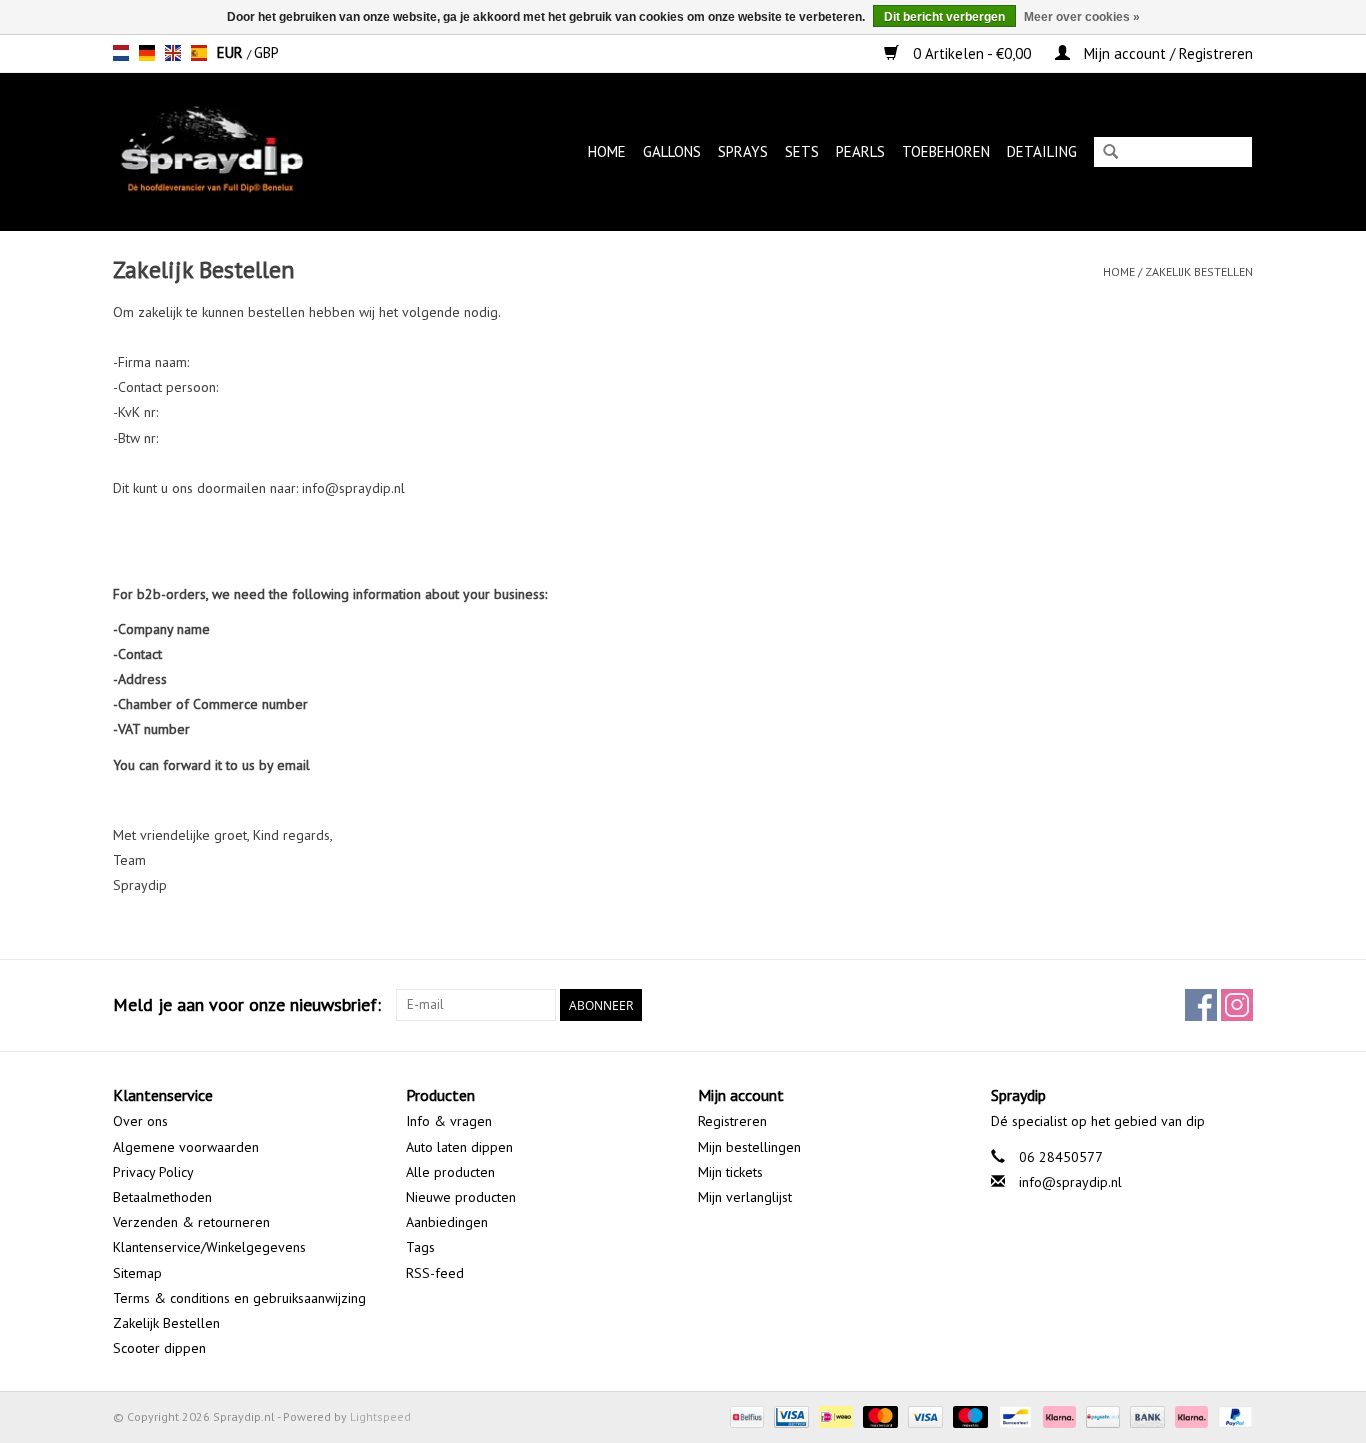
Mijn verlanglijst (745, 1197)
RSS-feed (435, 1273)
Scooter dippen (159, 1348)
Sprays (743, 151)
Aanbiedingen (447, 1222)
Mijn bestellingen (749, 1147)
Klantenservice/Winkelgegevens (209, 1247)
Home (607, 151)
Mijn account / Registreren (1166, 53)
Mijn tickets (730, 1172)
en (173, 53)
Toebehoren (946, 151)
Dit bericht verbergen (944, 17)
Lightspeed (380, 1416)
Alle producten (450, 1172)
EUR (232, 52)
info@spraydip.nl (1070, 1182)
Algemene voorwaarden (186, 1147)
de (147, 53)
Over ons (140, 1121)
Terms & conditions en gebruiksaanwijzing (239, 1298)
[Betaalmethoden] (745, 1415)
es (199, 53)
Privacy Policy (153, 1172)
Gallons (672, 151)
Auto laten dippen (459, 1147)
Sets (802, 151)
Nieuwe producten (461, 1197)
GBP (266, 52)
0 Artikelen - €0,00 (972, 53)
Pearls (860, 151)
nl (121, 53)
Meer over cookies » (1082, 17)
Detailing (1042, 151)
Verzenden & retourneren (191, 1222)
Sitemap (137, 1273)
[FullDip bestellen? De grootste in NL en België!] (241, 151)
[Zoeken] (1110, 153)
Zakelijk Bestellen (1199, 271)
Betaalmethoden (162, 1197)
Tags (420, 1247)
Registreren (732, 1121)
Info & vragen (449, 1121)
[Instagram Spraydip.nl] (1237, 1005)
